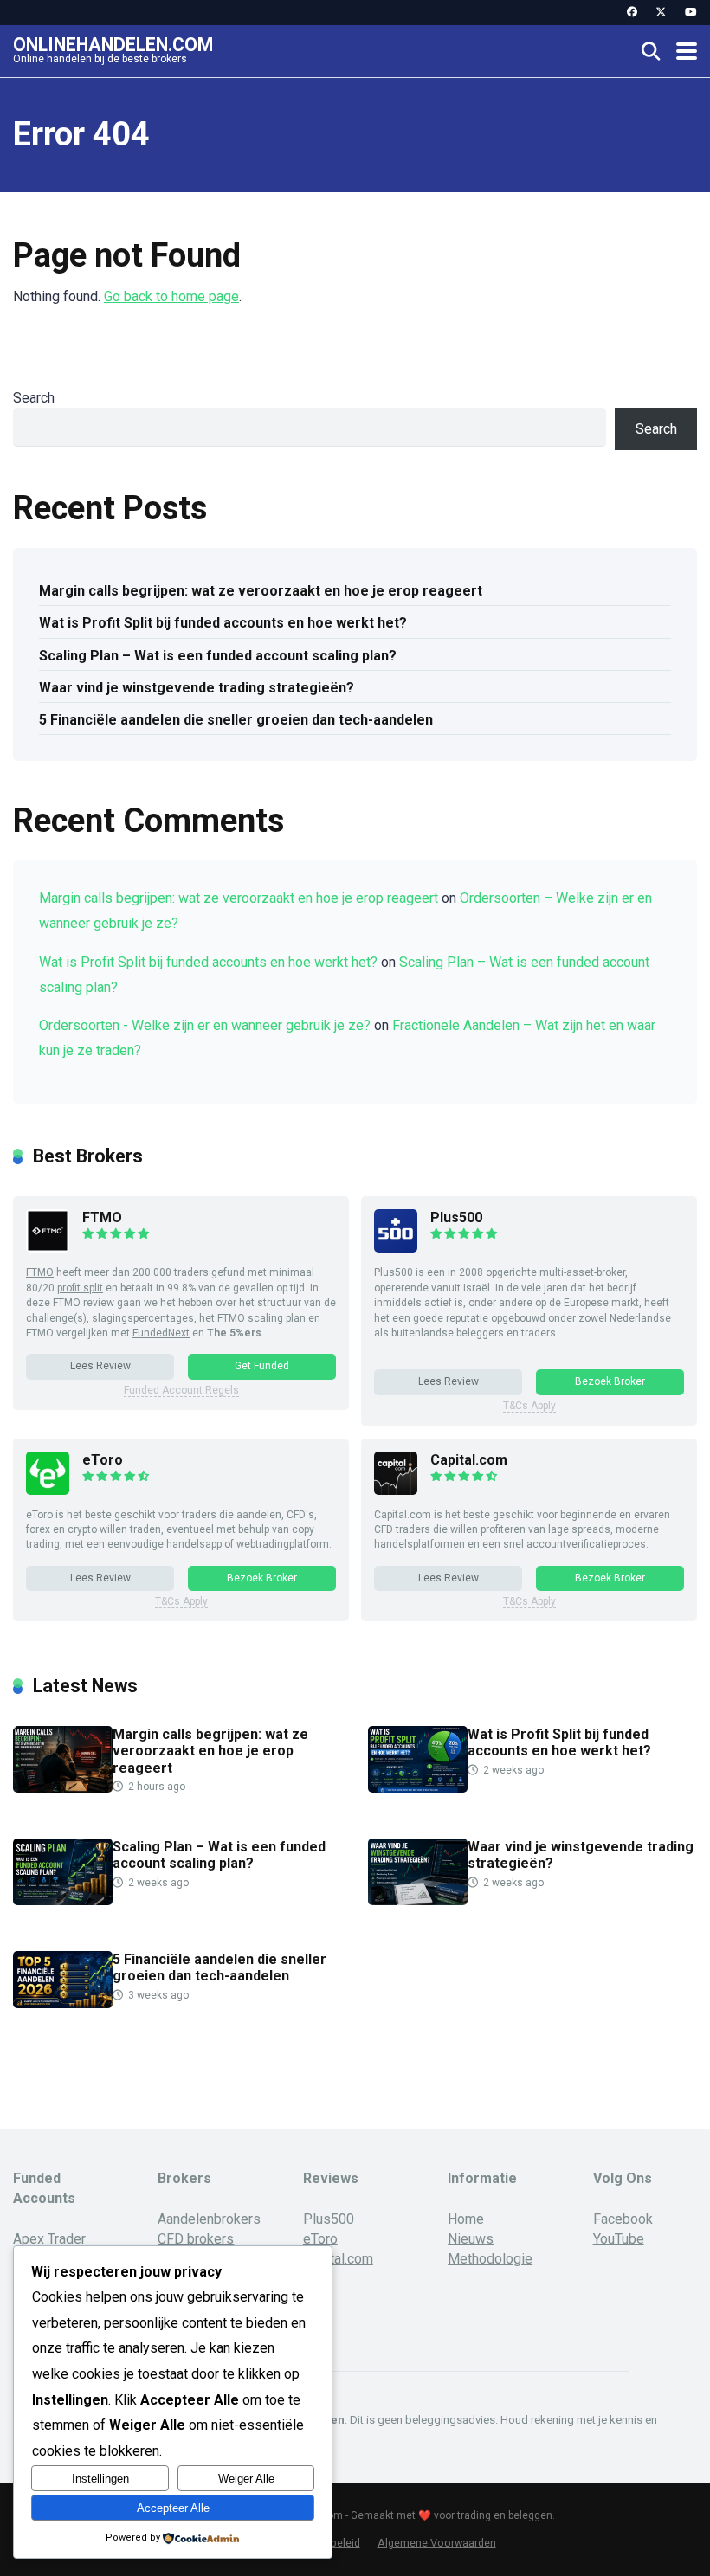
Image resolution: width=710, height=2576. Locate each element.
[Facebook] (632, 13)
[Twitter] (661, 13)
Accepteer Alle (173, 2508)
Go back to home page (171, 296)
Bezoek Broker (610, 1381)
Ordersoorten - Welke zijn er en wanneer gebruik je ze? (205, 1025)
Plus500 (456, 1217)
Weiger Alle (246, 2479)
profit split (80, 1288)
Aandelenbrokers (209, 2219)
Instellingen (100, 2479)
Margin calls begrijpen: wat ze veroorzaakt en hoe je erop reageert (261, 591)
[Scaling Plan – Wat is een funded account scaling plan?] (63, 1900)
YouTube (619, 2239)
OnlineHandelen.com (113, 44)
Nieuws (471, 2239)
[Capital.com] (396, 1490)
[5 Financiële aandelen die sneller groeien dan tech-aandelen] (63, 2003)
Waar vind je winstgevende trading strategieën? (197, 688)
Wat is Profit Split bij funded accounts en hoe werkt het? (223, 623)
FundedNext (161, 1333)
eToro (103, 1460)
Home (466, 2219)
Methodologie (490, 2259)
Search (34, 398)
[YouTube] (691, 13)
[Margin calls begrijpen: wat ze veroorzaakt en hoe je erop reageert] (63, 1788)
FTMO (102, 1217)
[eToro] (48, 1490)
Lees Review (100, 1366)
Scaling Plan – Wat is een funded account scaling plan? (218, 656)
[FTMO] (48, 1248)
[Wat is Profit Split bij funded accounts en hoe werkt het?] (418, 1788)
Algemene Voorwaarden (437, 2543)
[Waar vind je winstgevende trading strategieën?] (418, 1900)
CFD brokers (196, 2239)
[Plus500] (396, 1248)
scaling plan (277, 1318)
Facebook (623, 2219)
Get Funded (262, 1366)
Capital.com (469, 1460)
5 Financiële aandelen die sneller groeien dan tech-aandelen (236, 720)
